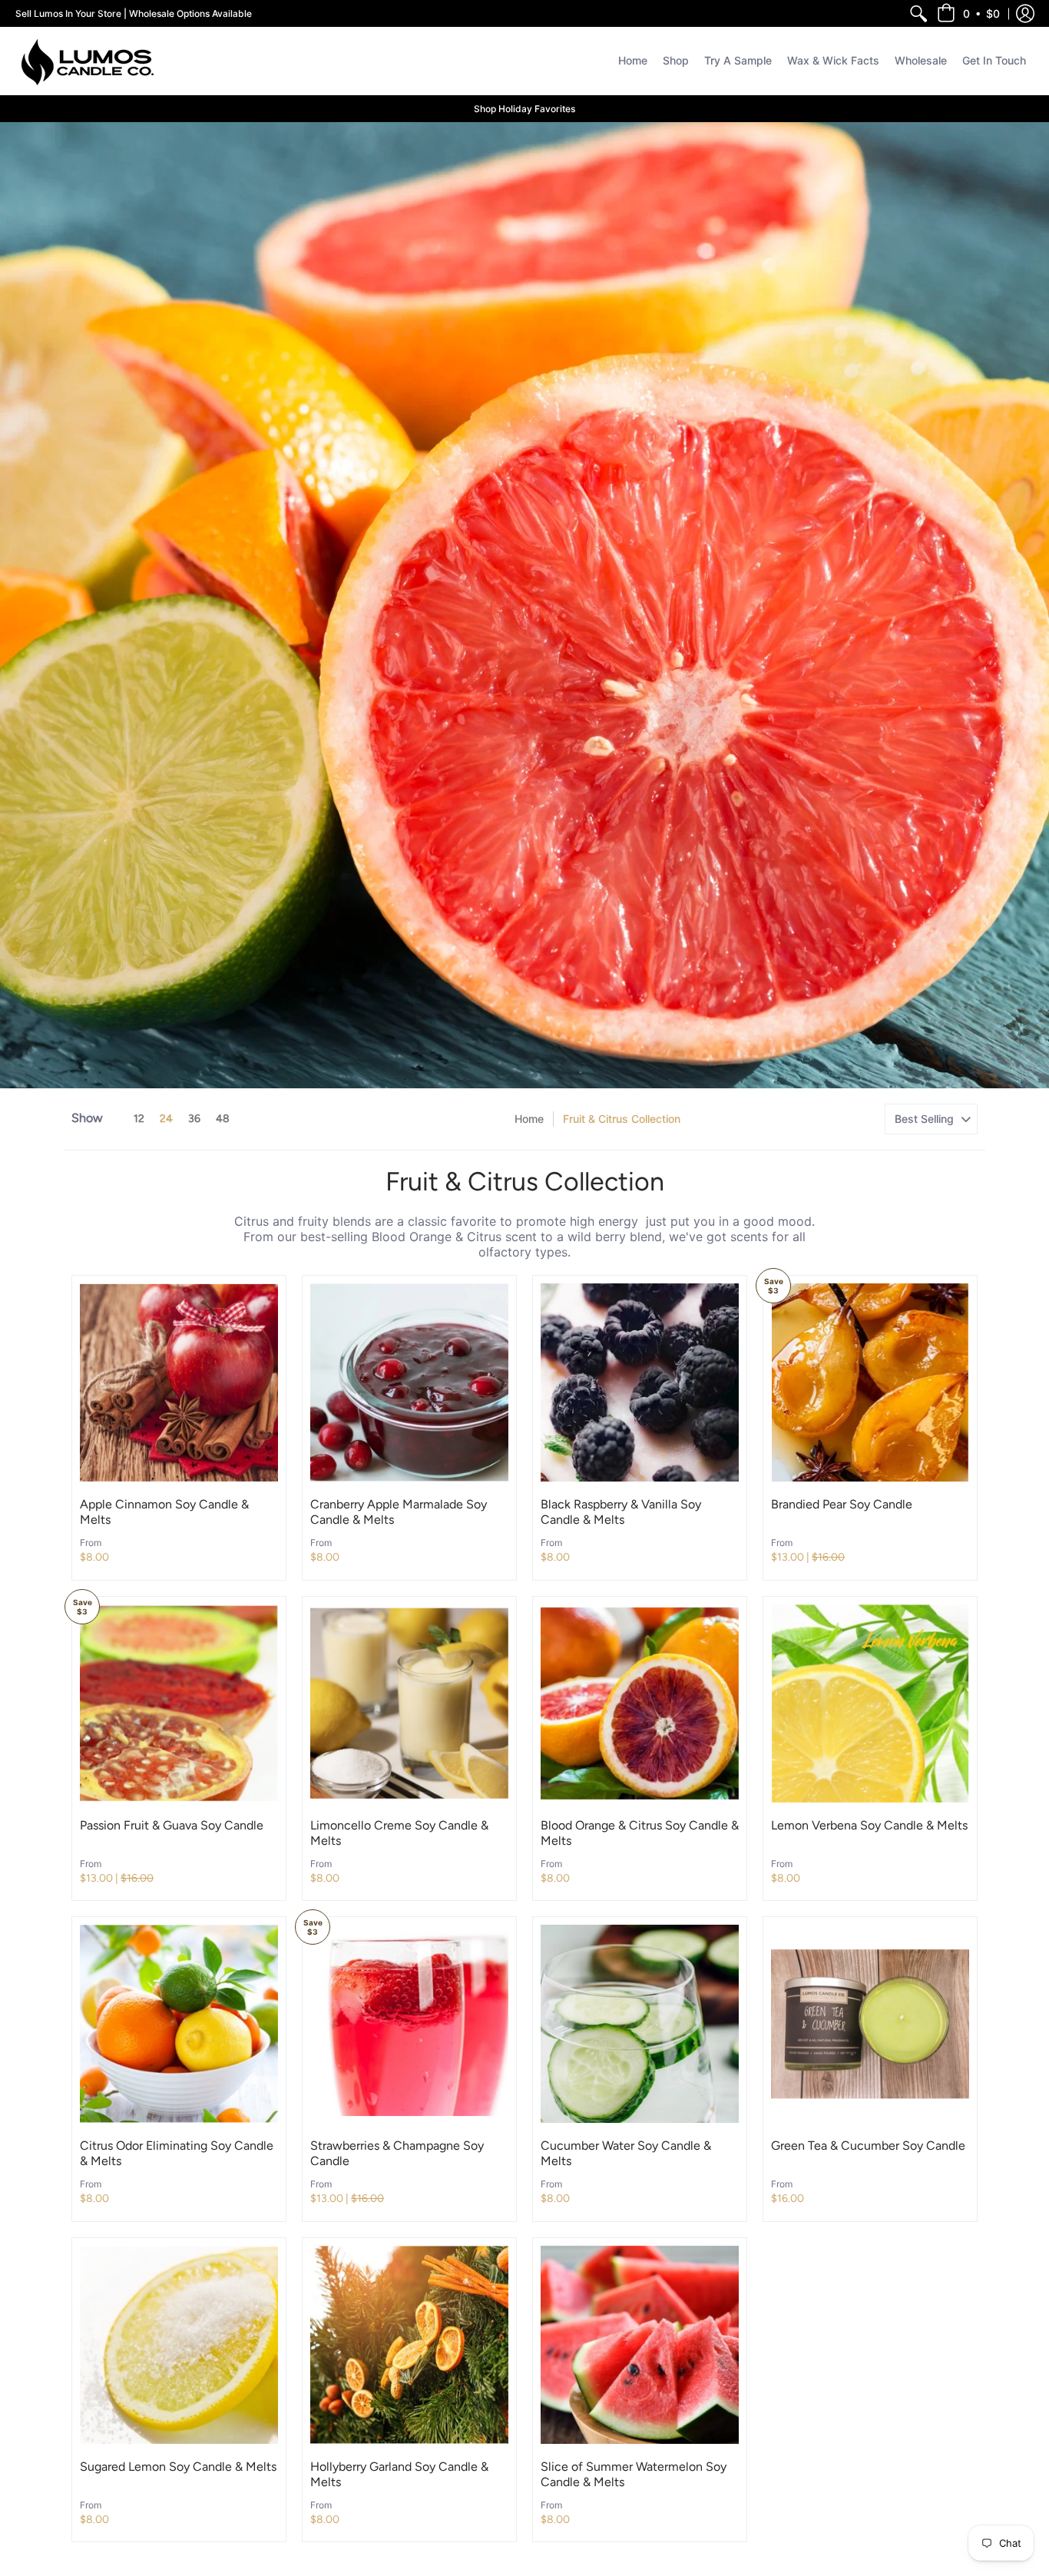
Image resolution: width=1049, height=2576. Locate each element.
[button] (968, 13)
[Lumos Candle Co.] (88, 61)
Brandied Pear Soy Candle (842, 1504)
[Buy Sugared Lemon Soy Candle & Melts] (179, 2345)
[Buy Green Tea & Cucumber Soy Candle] (870, 2024)
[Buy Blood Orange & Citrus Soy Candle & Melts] (640, 1704)
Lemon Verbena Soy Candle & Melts (869, 1825)
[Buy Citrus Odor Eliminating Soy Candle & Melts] (179, 2024)
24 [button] (166, 1119)
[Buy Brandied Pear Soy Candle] (870, 1382)
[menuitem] (918, 13)
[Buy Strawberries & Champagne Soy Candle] (409, 2024)
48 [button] (223, 1119)
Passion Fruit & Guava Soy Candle (172, 1825)
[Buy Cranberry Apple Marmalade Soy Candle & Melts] (409, 1382)
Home (529, 1119)
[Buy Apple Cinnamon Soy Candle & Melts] (179, 1382)
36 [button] (194, 1119)
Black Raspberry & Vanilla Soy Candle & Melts (621, 1512)
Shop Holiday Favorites (524, 109)
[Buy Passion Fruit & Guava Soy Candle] (179, 1704)
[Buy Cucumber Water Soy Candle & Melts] (640, 2024)
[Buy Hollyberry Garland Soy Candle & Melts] (409, 2345)
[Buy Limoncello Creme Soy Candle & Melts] (409, 1704)
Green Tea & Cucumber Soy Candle (868, 2146)
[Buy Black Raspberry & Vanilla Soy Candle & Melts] (640, 1382)
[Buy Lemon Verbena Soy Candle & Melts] (870, 1704)
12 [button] (139, 1119)
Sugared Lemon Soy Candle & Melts (178, 2467)
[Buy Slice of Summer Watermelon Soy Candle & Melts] (640, 2345)
